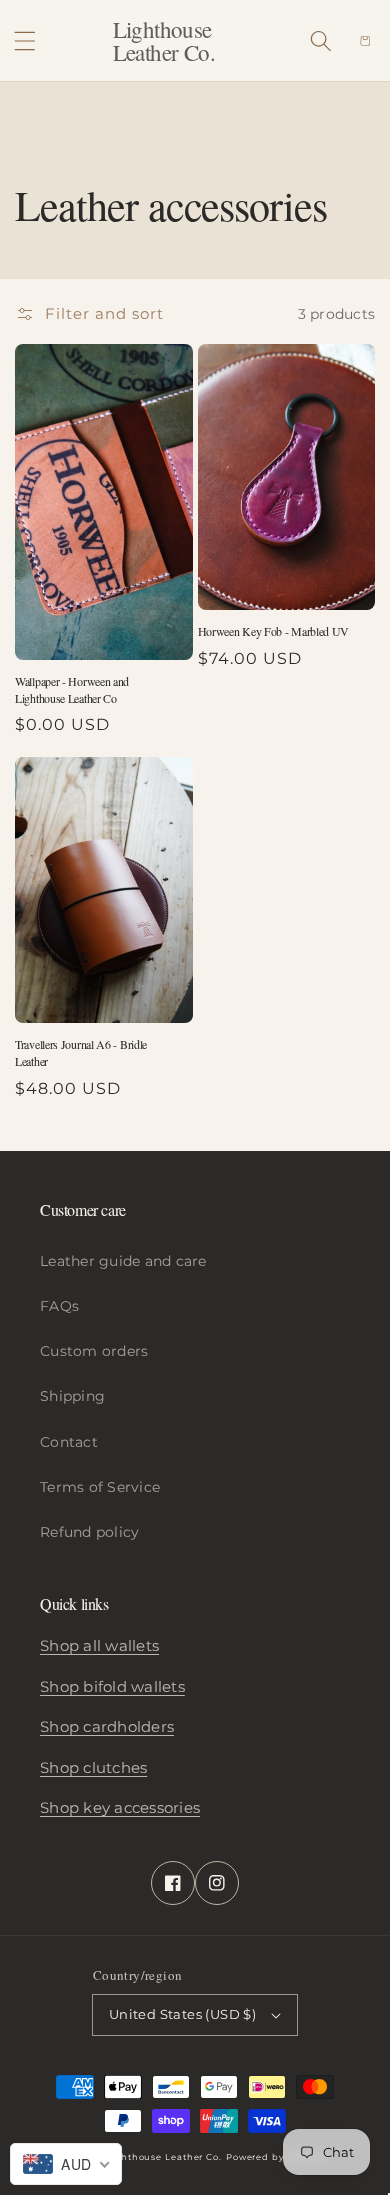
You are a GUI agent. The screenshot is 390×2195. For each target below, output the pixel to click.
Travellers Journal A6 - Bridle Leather (81, 1052)
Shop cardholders (107, 1726)
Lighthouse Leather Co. (163, 2157)
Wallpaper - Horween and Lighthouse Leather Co (72, 689)
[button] (25, 41)
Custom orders (94, 1351)
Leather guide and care (123, 1261)
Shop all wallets (99, 1645)
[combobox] (66, 2164)
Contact (69, 1442)
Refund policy (89, 1532)
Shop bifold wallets (112, 1686)
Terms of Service (100, 1487)
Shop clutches (93, 1767)
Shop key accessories (120, 1807)
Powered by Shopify (276, 2157)
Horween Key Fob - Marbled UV (274, 631)
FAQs (59, 1306)
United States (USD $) (182, 2014)
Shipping (72, 1396)
